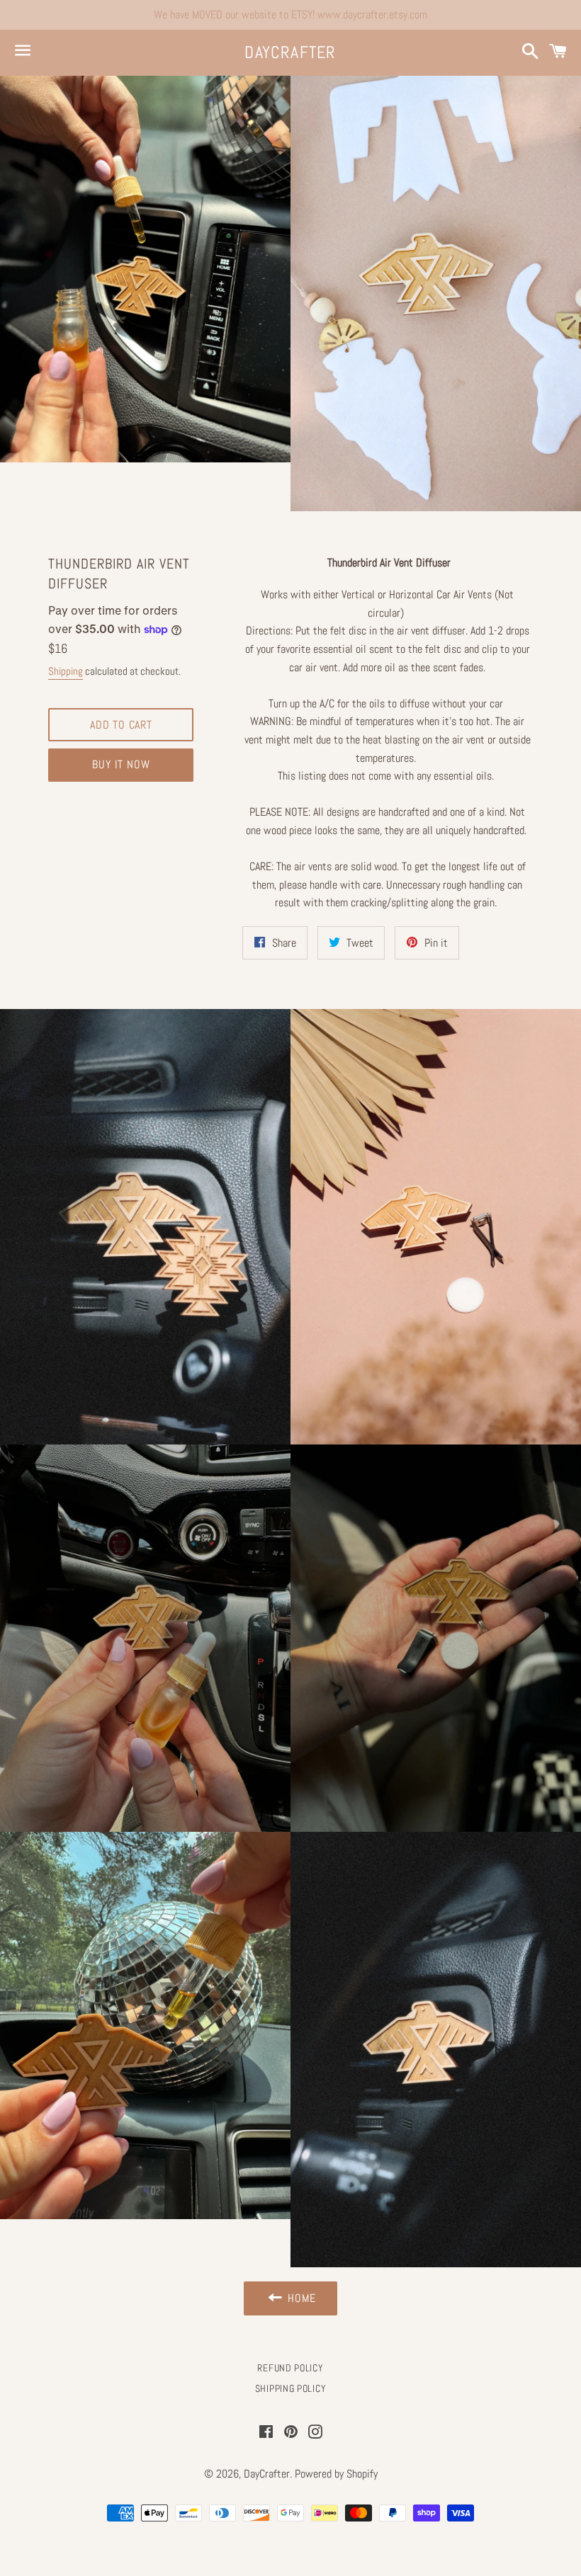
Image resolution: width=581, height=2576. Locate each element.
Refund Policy (290, 2368)
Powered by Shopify (336, 2474)
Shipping (66, 671)
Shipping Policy (291, 2388)
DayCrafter (290, 52)
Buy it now (121, 764)
